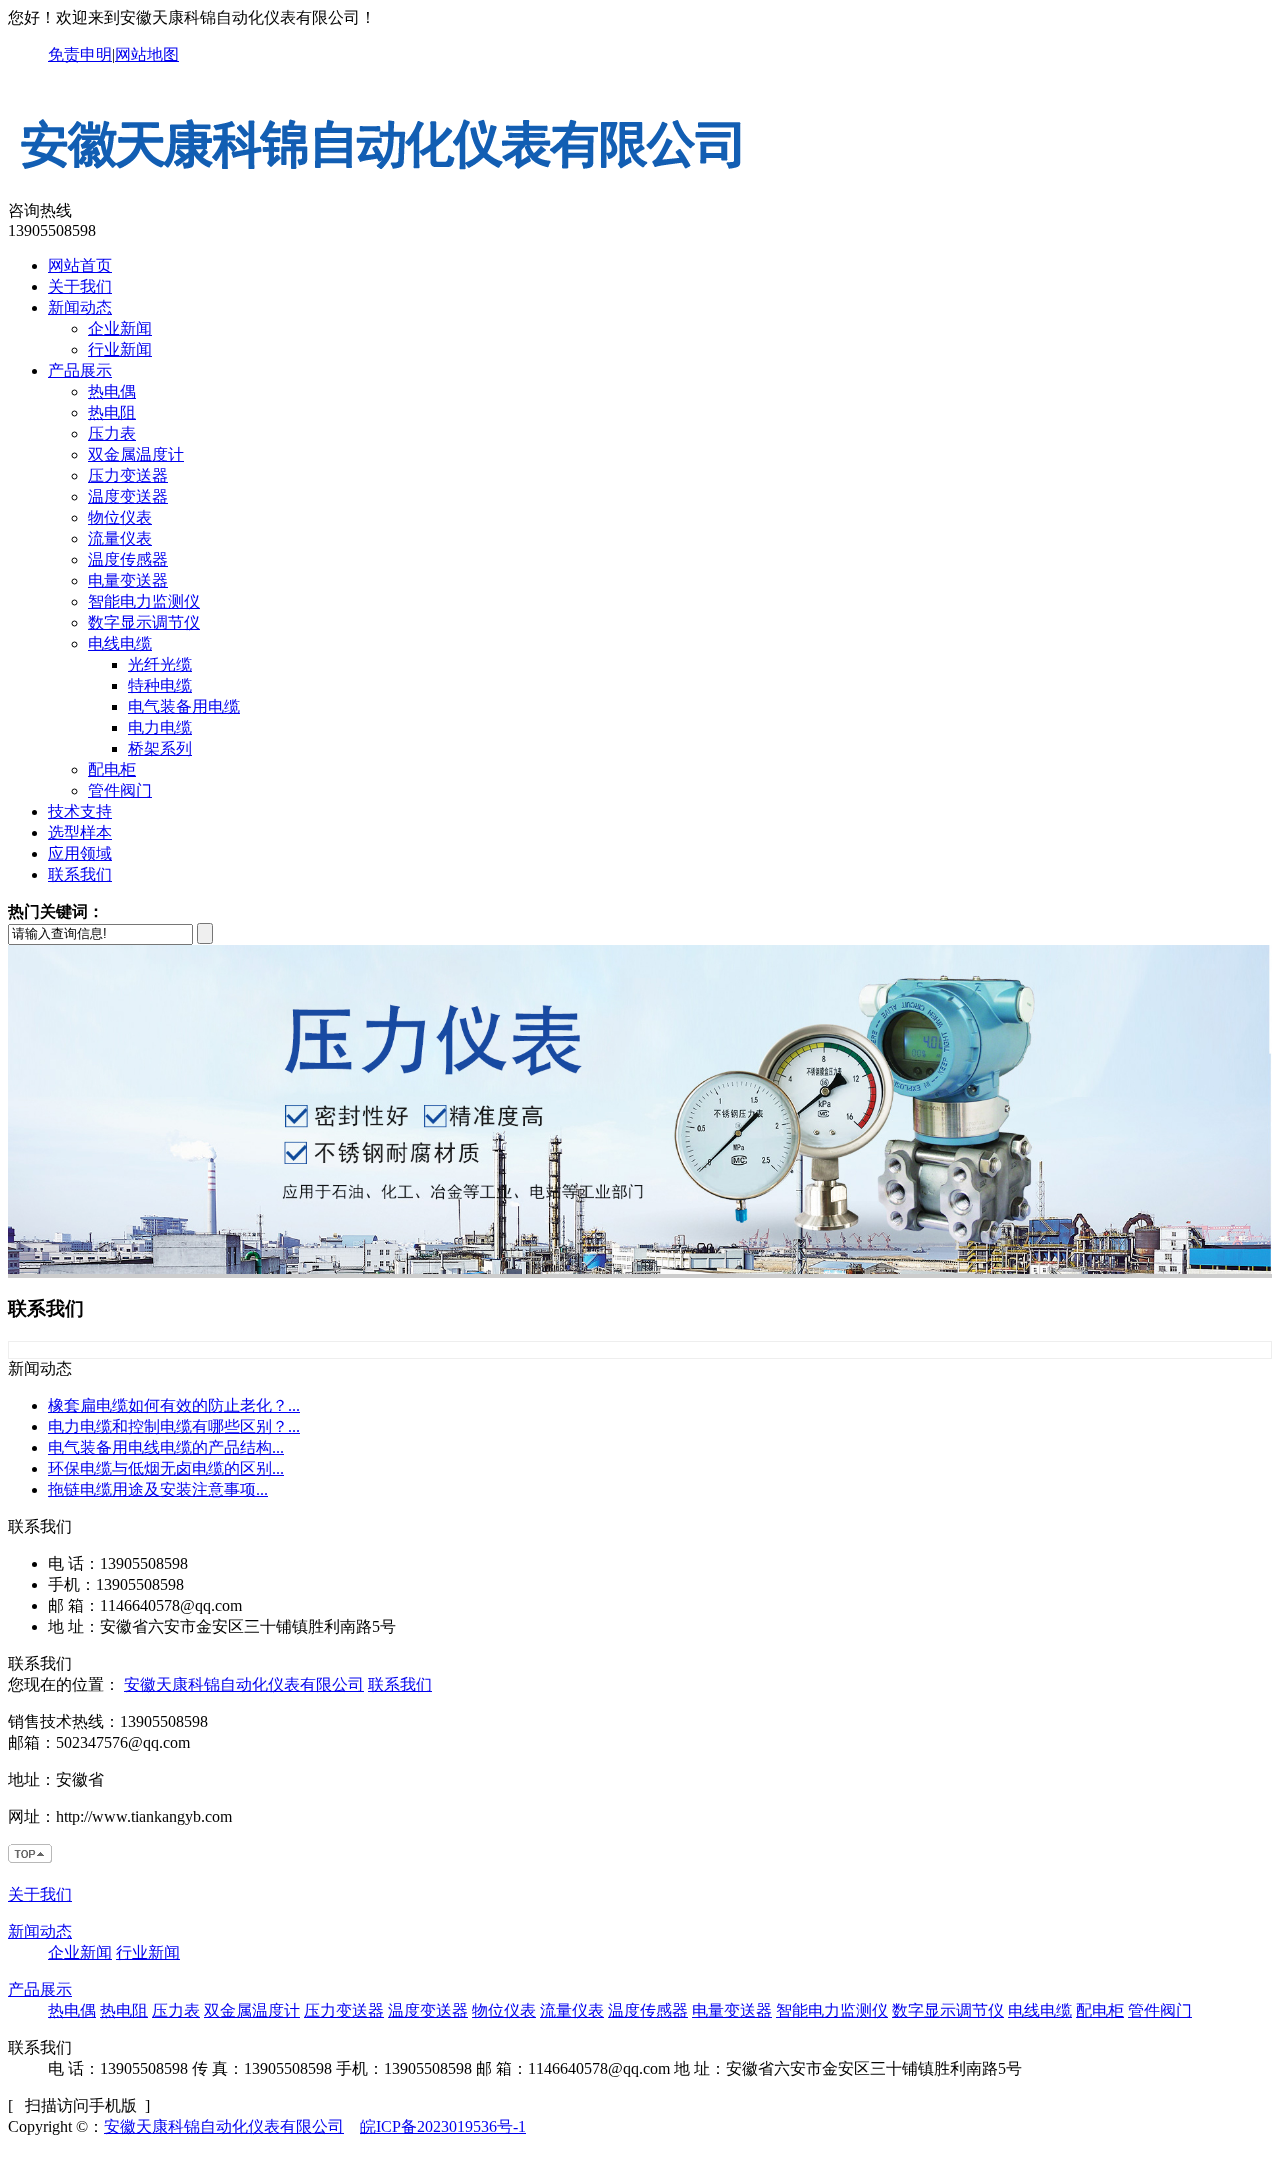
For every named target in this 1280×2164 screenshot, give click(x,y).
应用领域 (80, 853)
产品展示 (80, 370)
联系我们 (80, 874)
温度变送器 (128, 496)
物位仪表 (120, 517)
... (174, 1405)
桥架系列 (160, 748)
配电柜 (112, 769)
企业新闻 (120, 328)
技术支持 (80, 811)
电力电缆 (160, 727)
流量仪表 (120, 538)
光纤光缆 (160, 664)
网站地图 (147, 54)
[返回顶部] (31, 1859)
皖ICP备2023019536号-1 (443, 2126)
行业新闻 (120, 349)
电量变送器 (128, 580)
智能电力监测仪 (144, 601)
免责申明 (80, 54)
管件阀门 (120, 790)
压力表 (112, 433)
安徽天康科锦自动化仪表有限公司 (244, 1684)
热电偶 (112, 391)
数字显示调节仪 (144, 622)
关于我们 (80, 286)
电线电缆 (120, 643)
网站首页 (80, 265)
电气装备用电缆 (184, 706)
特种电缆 (160, 685)
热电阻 (112, 412)
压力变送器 (128, 475)
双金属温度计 (136, 454)
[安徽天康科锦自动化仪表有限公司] (383, 191)
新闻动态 (80, 307)
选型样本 (80, 832)
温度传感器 (128, 559)
